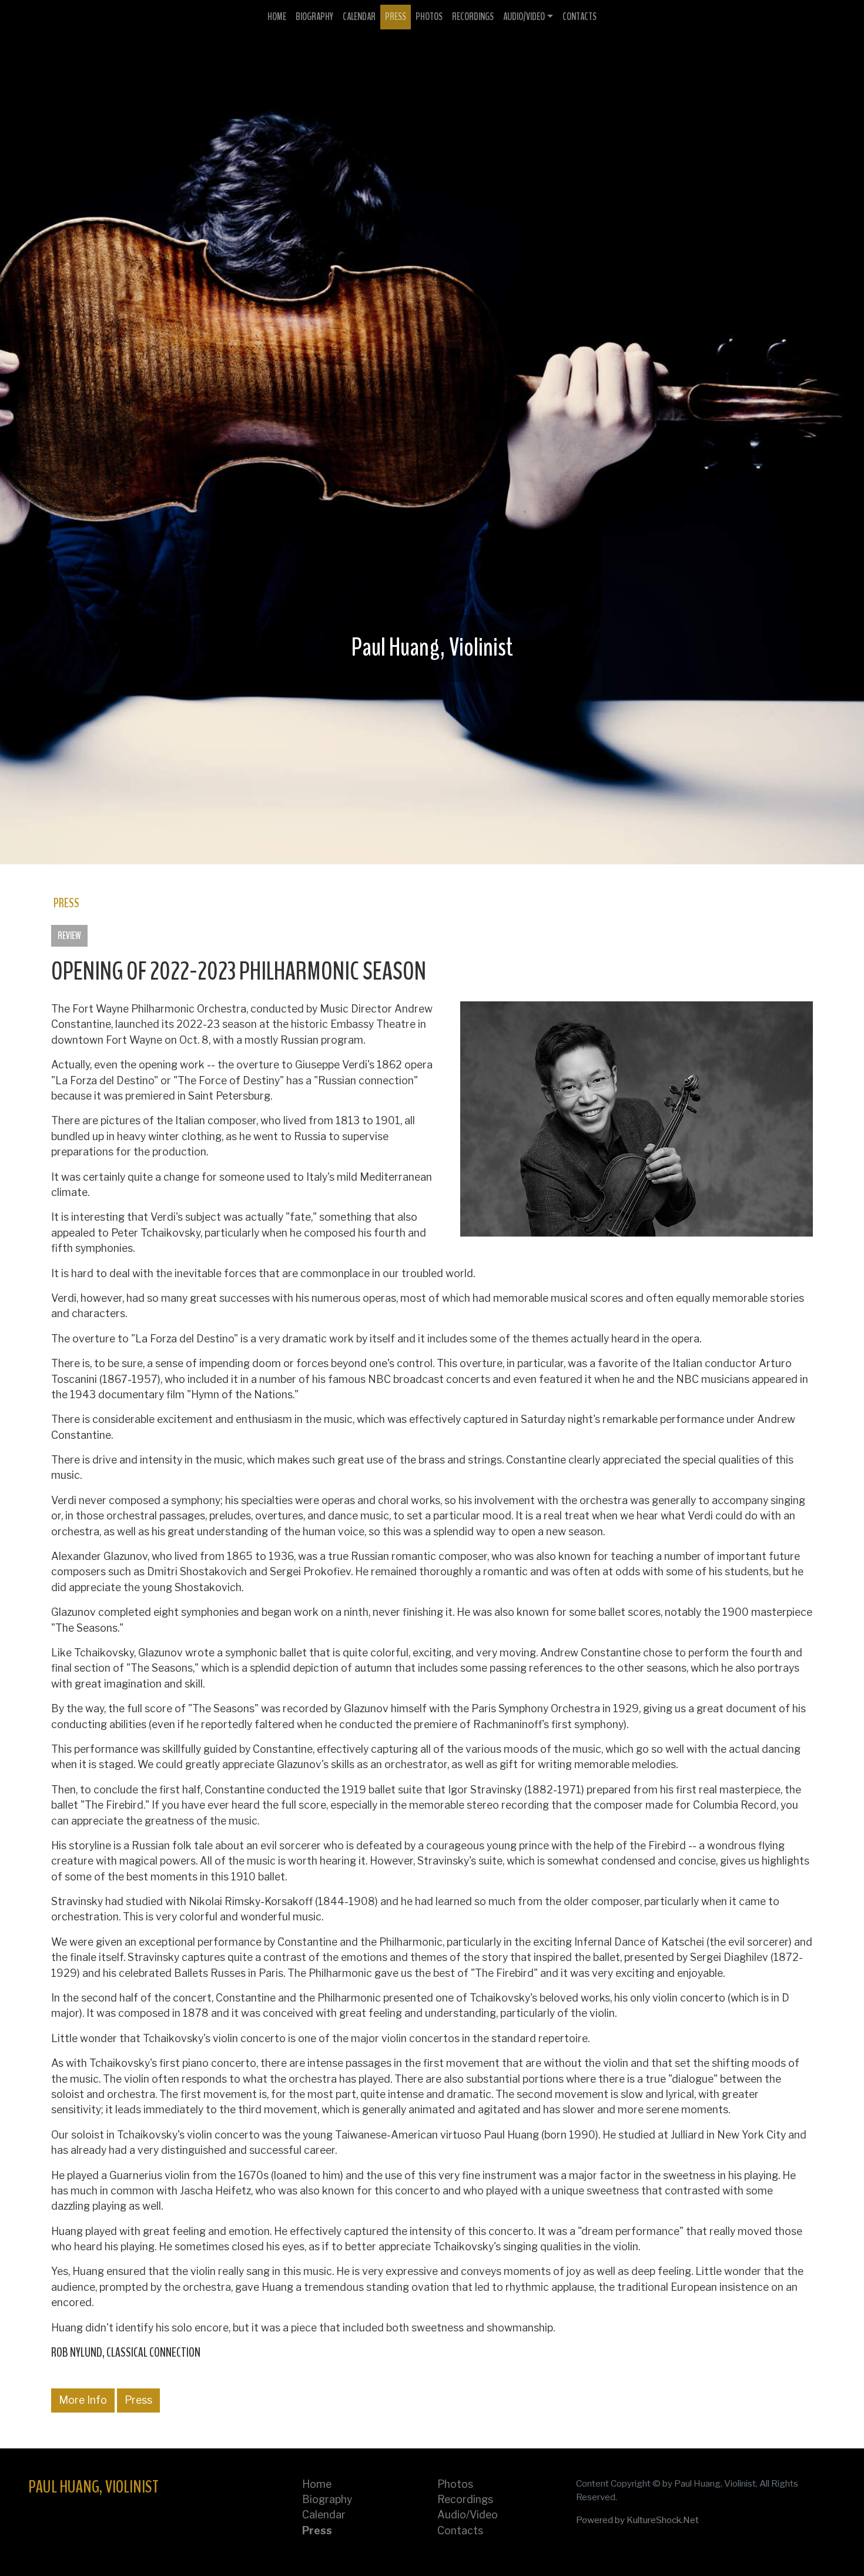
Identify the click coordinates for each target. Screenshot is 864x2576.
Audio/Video (524, 17)
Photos (429, 17)
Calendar (359, 17)
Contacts (580, 17)
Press (396, 17)
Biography (314, 17)
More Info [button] (83, 2400)
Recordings (473, 17)
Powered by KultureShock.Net (637, 2520)
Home (277, 17)
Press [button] (138, 2400)
